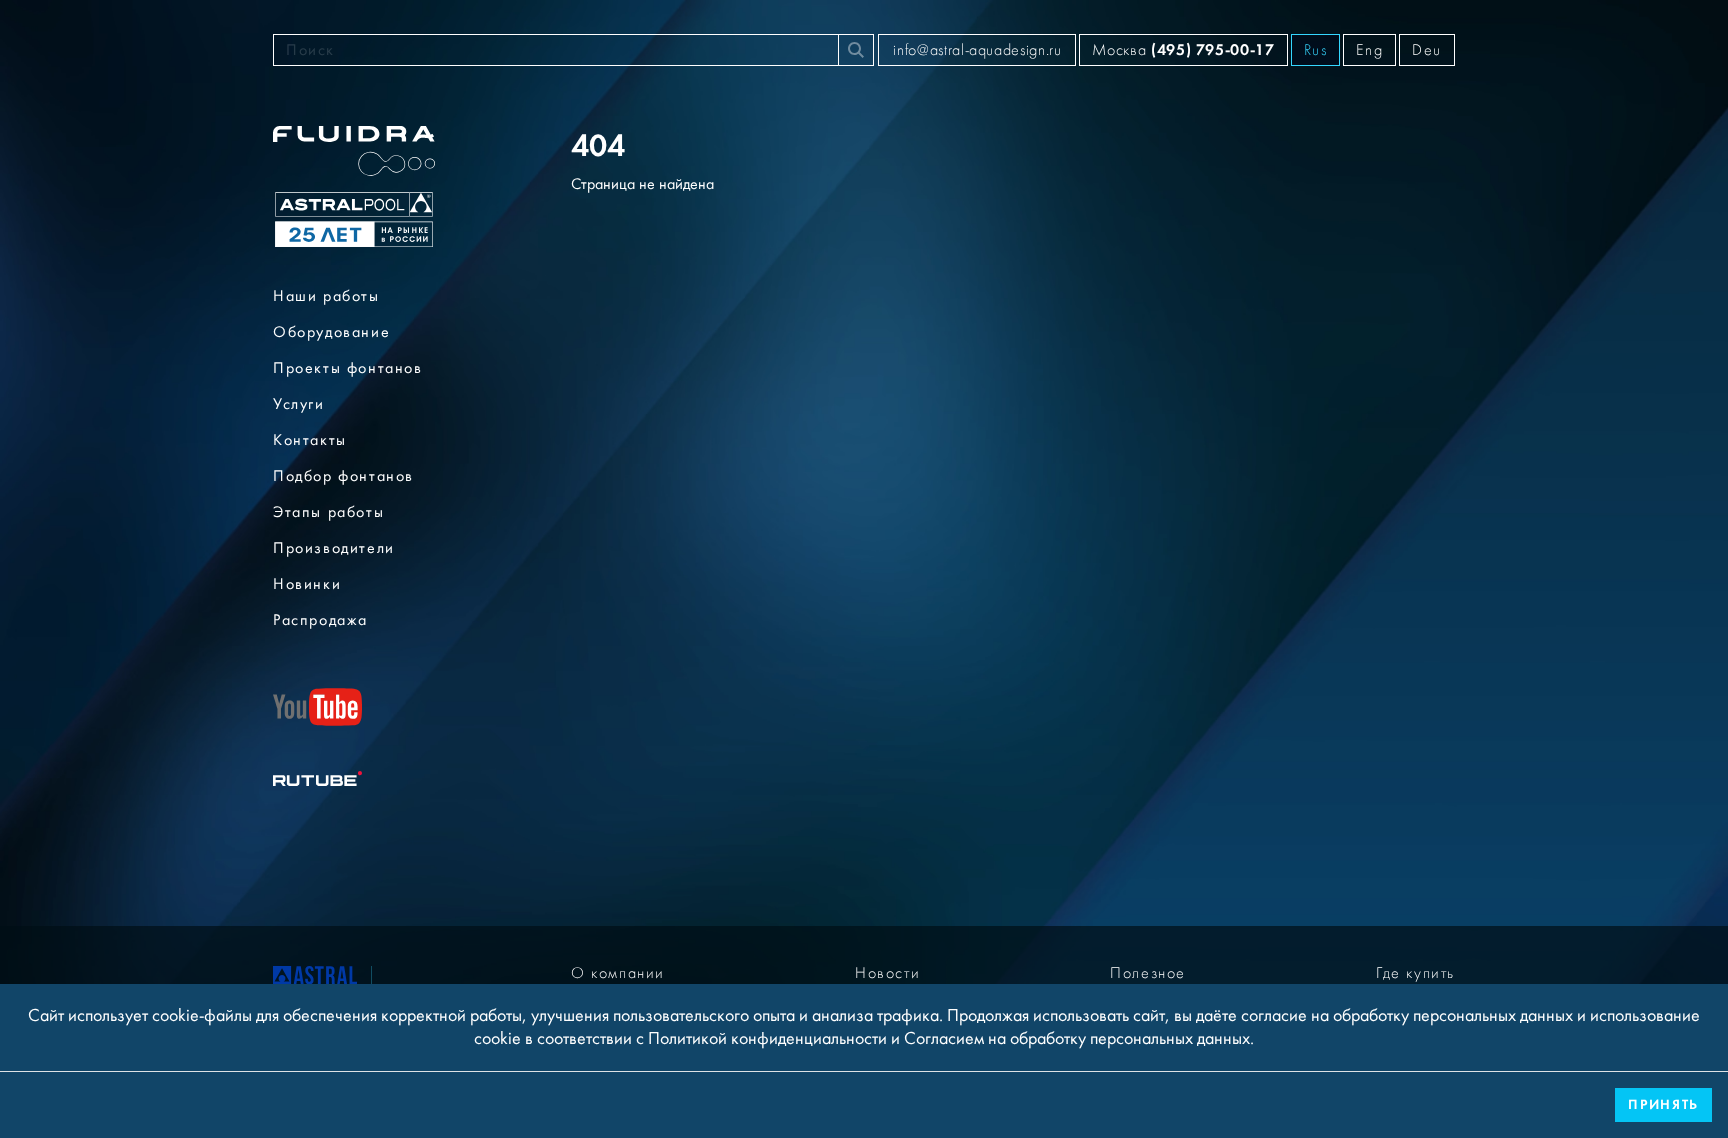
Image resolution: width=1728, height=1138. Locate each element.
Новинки (307, 584)
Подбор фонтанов (343, 476)
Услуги (299, 404)
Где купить (1415, 973)
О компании (618, 973)
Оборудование (331, 332)
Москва (1183, 49)
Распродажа (320, 620)
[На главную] (315, 980)
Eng (1369, 50)
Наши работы (326, 296)
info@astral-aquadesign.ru (977, 50)
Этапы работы (328, 512)
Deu (1427, 50)
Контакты (310, 440)
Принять (1663, 1104)
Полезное (1148, 973)
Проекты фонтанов (348, 368)
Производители (334, 548)
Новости (887, 973)
